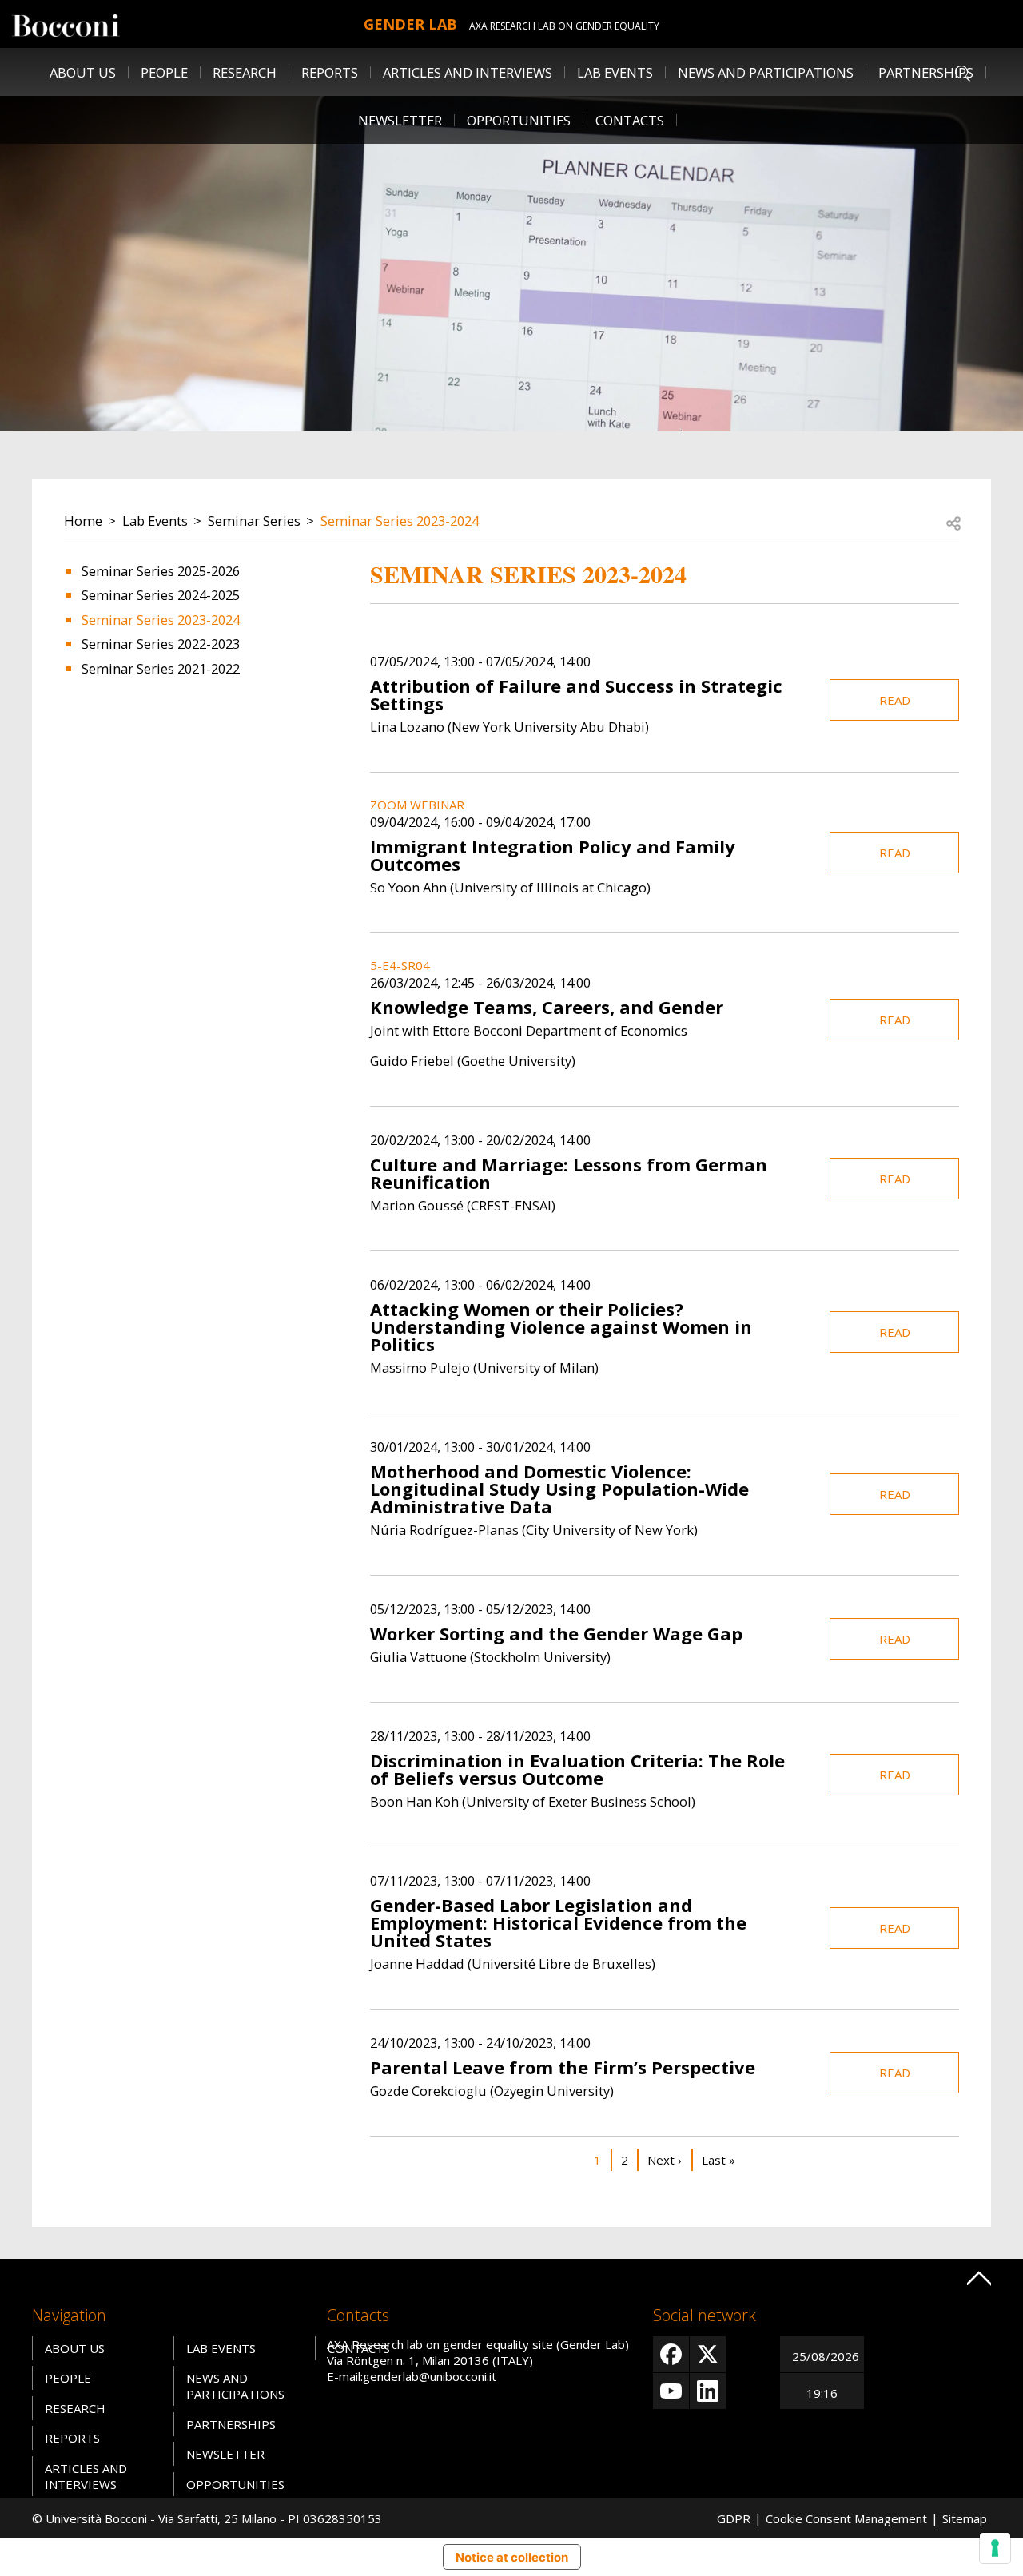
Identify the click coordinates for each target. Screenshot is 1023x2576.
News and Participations (766, 72)
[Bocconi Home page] (66, 24)
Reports (330, 72)
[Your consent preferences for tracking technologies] (995, 2548)
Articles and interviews (468, 72)
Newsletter (400, 120)
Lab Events (155, 521)
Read (895, 700)
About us (83, 72)
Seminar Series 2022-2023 (161, 644)
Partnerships (926, 72)
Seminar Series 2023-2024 (400, 521)
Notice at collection (512, 2557)
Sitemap (965, 2518)
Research (75, 2408)
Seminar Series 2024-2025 (161, 595)
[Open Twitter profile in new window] (708, 2354)
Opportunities (519, 120)
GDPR (734, 2518)
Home (83, 521)
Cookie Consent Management (846, 2518)
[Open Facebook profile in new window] (671, 2354)
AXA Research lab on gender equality (564, 26)
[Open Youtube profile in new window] (671, 2391)
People (68, 2378)
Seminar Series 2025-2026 (161, 571)
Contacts (630, 120)
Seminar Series (254, 521)
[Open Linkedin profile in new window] (708, 2391)
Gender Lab (410, 24)
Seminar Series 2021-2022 (161, 668)
